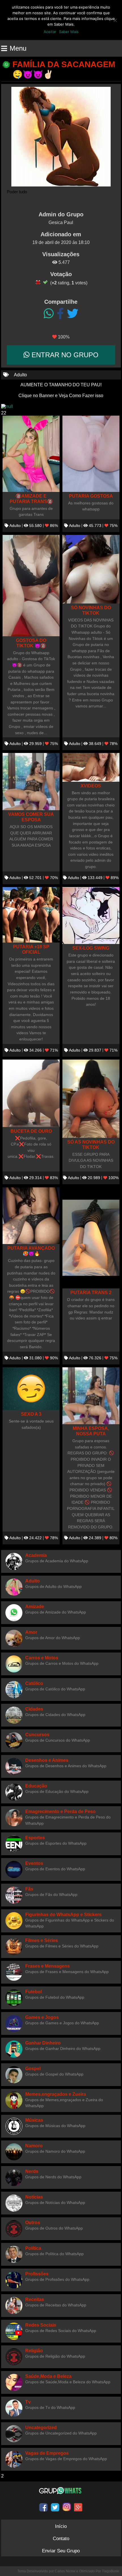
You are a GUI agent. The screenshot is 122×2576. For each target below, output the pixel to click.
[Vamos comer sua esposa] (31, 782)
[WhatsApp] (49, 314)
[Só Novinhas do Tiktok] (91, 569)
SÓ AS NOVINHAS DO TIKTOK (91, 1145)
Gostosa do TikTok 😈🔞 (31, 643)
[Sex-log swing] (91, 916)
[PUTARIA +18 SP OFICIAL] (31, 915)
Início (61, 2526)
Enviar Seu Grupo (61, 2551)
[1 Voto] (38, 282)
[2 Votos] (45, 282)
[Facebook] (60, 314)
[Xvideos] (91, 767)
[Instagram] (67, 2507)
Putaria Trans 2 (91, 1292)
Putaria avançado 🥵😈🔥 (31, 1251)
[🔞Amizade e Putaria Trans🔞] (31, 454)
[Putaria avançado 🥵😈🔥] (31, 1216)
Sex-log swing (91, 948)
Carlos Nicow (65, 2571)
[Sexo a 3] (31, 1389)
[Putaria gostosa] (91, 454)
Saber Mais (69, 32)
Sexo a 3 (31, 1414)
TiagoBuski (111, 2571)
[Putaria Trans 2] (91, 1238)
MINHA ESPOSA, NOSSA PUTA (91, 1431)
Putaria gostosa (91, 496)
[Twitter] (73, 314)
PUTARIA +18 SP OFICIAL (31, 949)
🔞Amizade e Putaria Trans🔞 (31, 499)
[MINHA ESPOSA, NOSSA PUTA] (91, 1396)
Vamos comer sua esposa (31, 817)
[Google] (78, 2507)
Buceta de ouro (31, 1131)
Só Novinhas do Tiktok (91, 610)
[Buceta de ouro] (31, 1093)
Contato (61, 2539)
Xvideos (91, 786)
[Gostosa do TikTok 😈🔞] (31, 586)
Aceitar (50, 32)
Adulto (20, 375)
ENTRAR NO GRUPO (64, 355)
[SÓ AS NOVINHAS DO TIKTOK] (91, 1099)
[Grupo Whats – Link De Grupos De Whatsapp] (61, 2491)
